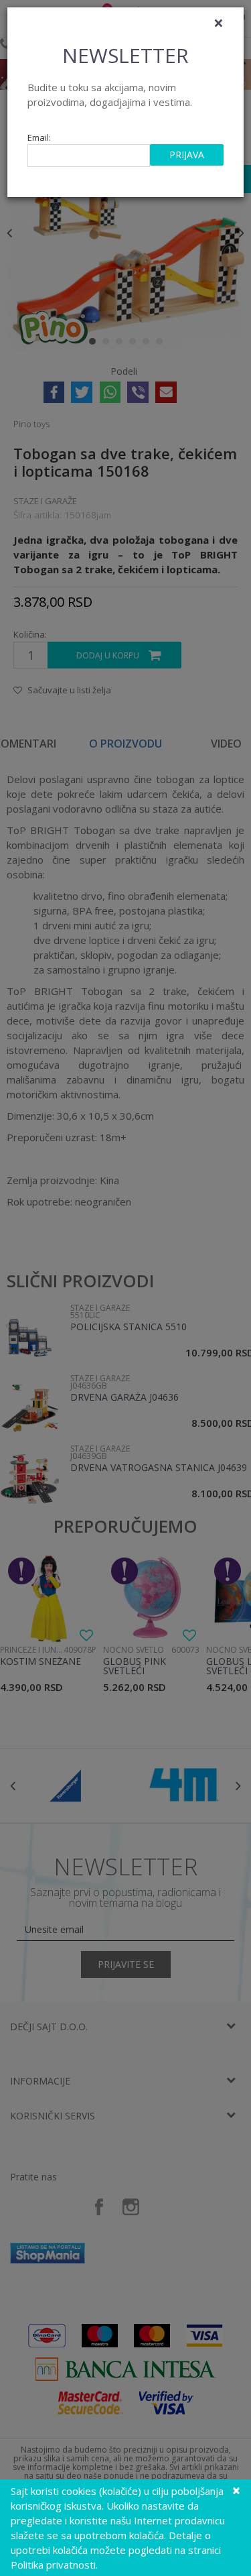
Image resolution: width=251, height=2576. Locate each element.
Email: (39, 138)
